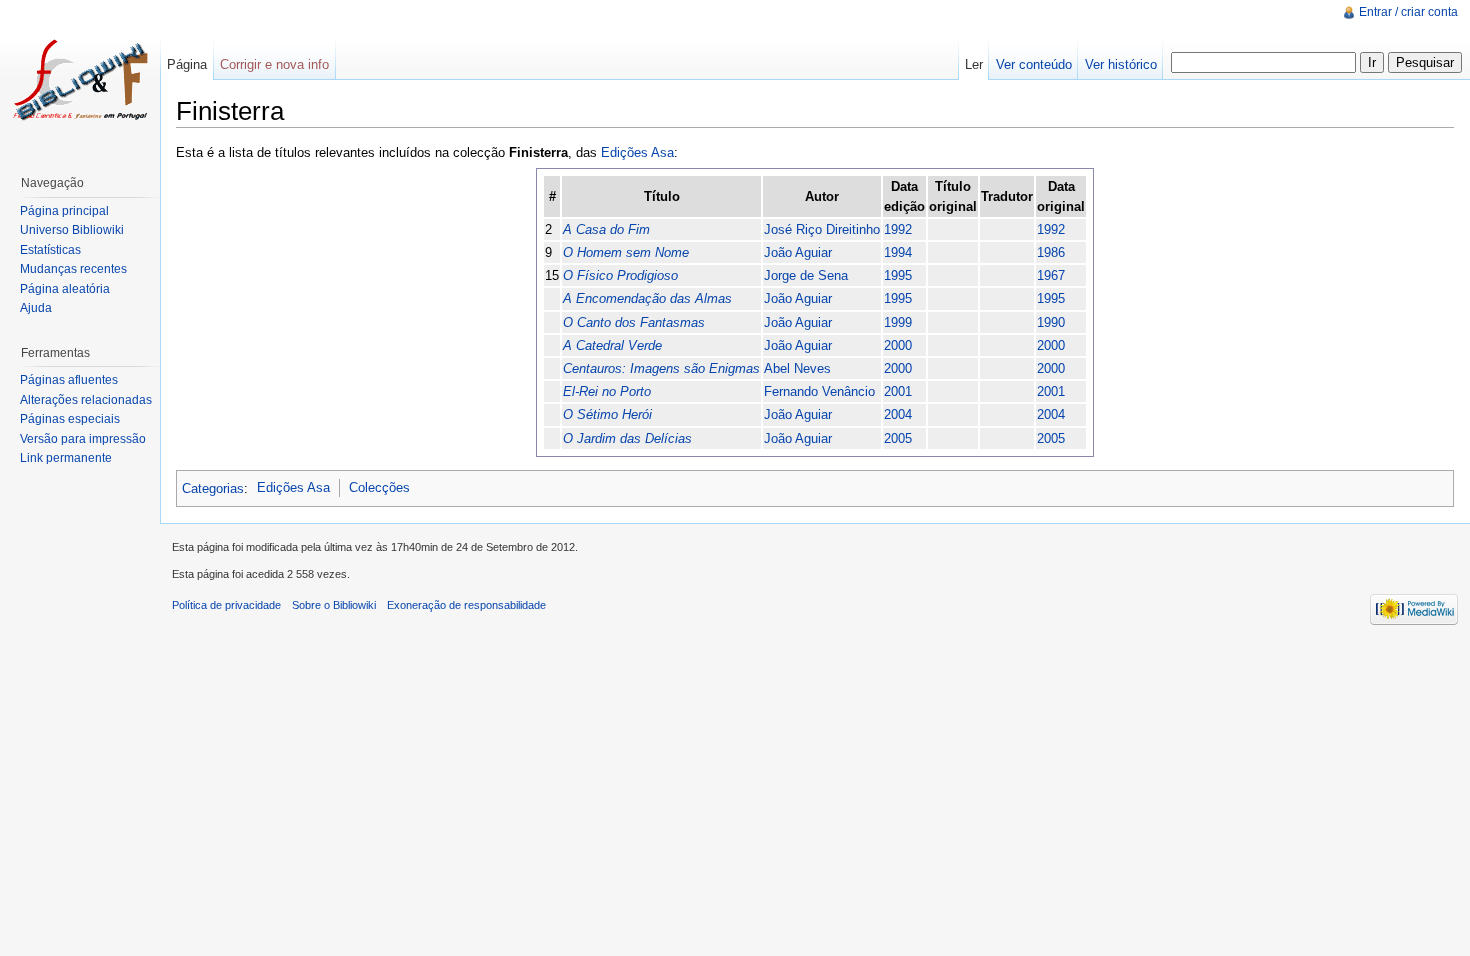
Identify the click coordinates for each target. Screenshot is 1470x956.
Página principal (64, 211)
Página (187, 64)
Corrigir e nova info (274, 64)
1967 (1051, 275)
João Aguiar (798, 252)
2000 (898, 345)
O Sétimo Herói (607, 414)
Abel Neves (797, 368)
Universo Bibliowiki (72, 230)
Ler (974, 64)
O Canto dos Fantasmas (634, 322)
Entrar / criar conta (1408, 12)
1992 (898, 229)
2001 (898, 391)
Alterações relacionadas (86, 400)
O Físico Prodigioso (620, 275)
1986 (1051, 252)
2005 (898, 438)
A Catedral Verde (612, 345)
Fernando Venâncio (819, 391)
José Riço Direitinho (822, 229)
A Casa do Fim (606, 229)
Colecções (379, 487)
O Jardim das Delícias (627, 438)
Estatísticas (50, 250)
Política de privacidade (226, 605)
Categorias (213, 487)
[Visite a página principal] (80, 80)
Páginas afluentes (69, 380)
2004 (898, 414)
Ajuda (36, 308)
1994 (898, 252)
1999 (898, 322)
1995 (898, 275)
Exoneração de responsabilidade (466, 605)
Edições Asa (637, 152)
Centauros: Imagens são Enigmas (661, 368)
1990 (1051, 322)
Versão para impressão (83, 439)
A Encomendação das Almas (647, 298)
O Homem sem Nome (626, 252)
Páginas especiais (70, 419)
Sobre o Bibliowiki (334, 605)
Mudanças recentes (73, 269)
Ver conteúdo (1034, 64)
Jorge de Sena (806, 275)
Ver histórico (1121, 64)
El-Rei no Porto (607, 391)
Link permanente (66, 458)
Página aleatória (65, 289)
